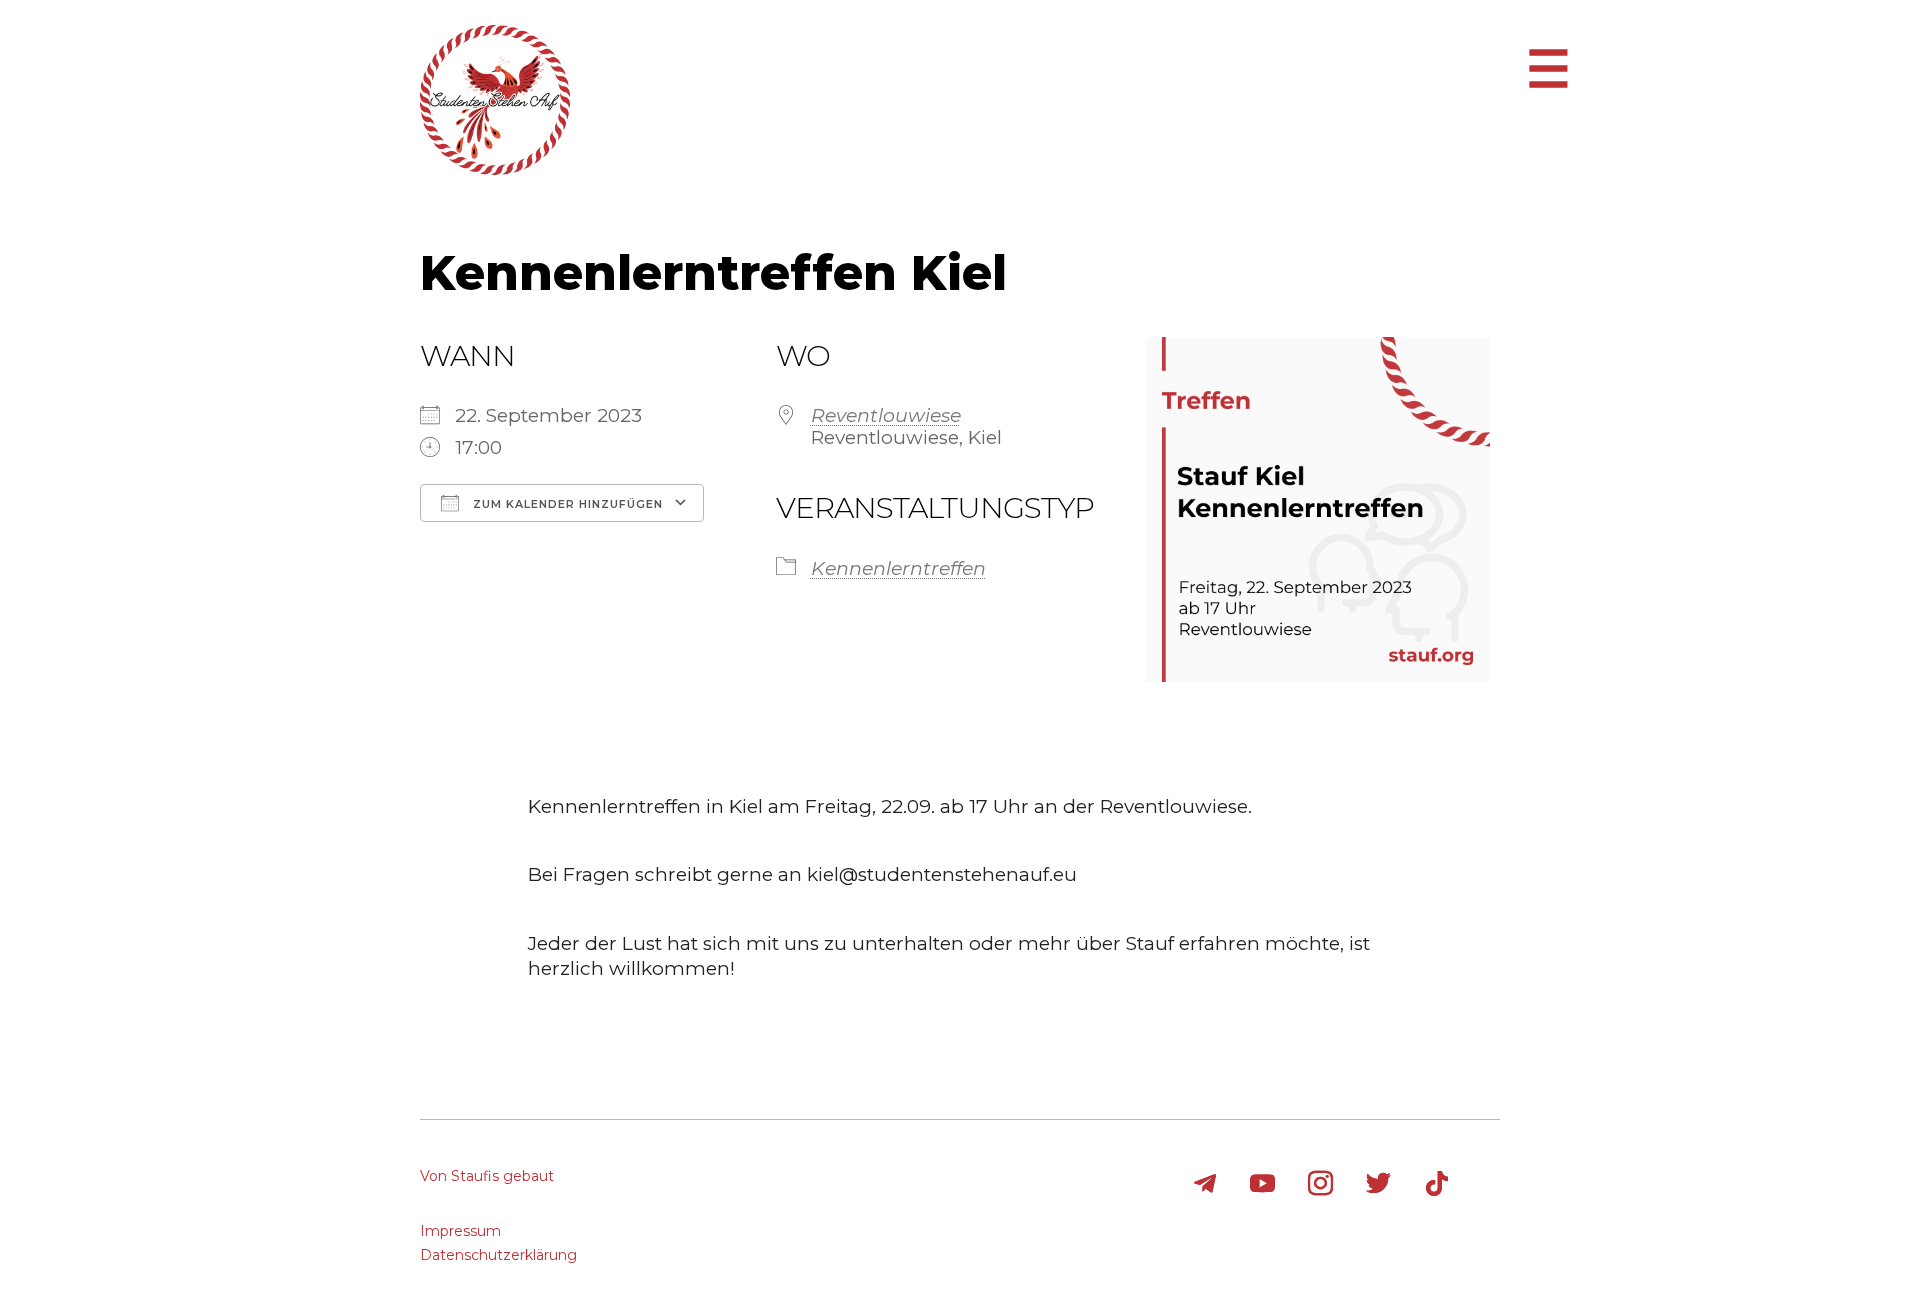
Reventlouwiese (886, 415)
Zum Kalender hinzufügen (566, 504)
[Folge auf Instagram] (1321, 1184)
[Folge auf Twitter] (1379, 1184)
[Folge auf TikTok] (1437, 1184)
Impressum (460, 1231)
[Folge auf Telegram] (1205, 1184)
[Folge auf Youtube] (1263, 1184)
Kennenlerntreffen (898, 568)
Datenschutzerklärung (498, 1255)
